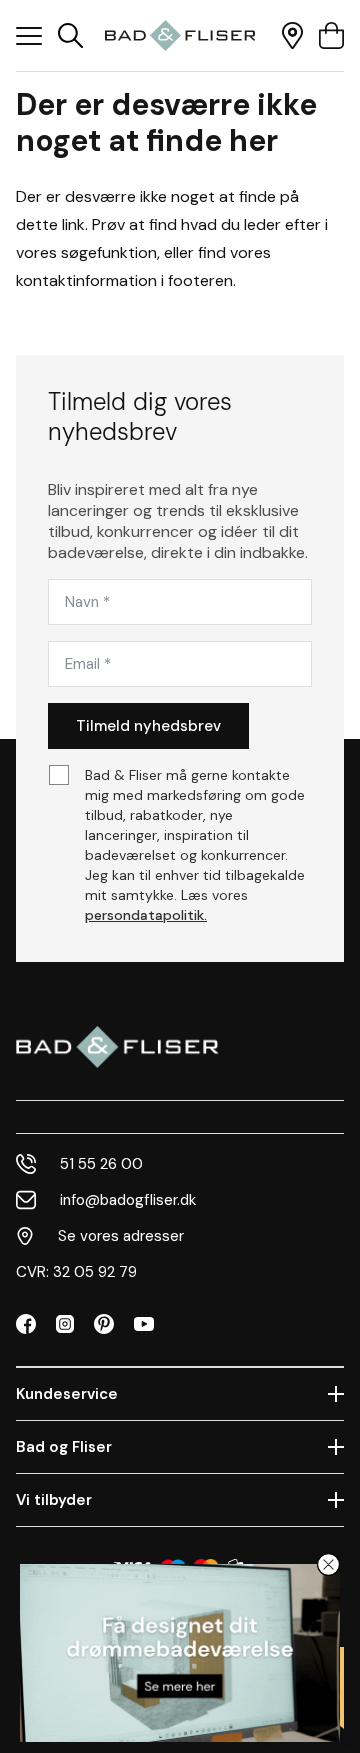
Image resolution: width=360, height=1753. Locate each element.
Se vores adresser (121, 1236)
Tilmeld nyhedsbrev (148, 726)
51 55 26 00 (101, 1164)
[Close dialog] (328, 1564)
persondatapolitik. (146, 915)
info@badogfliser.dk (128, 1200)
